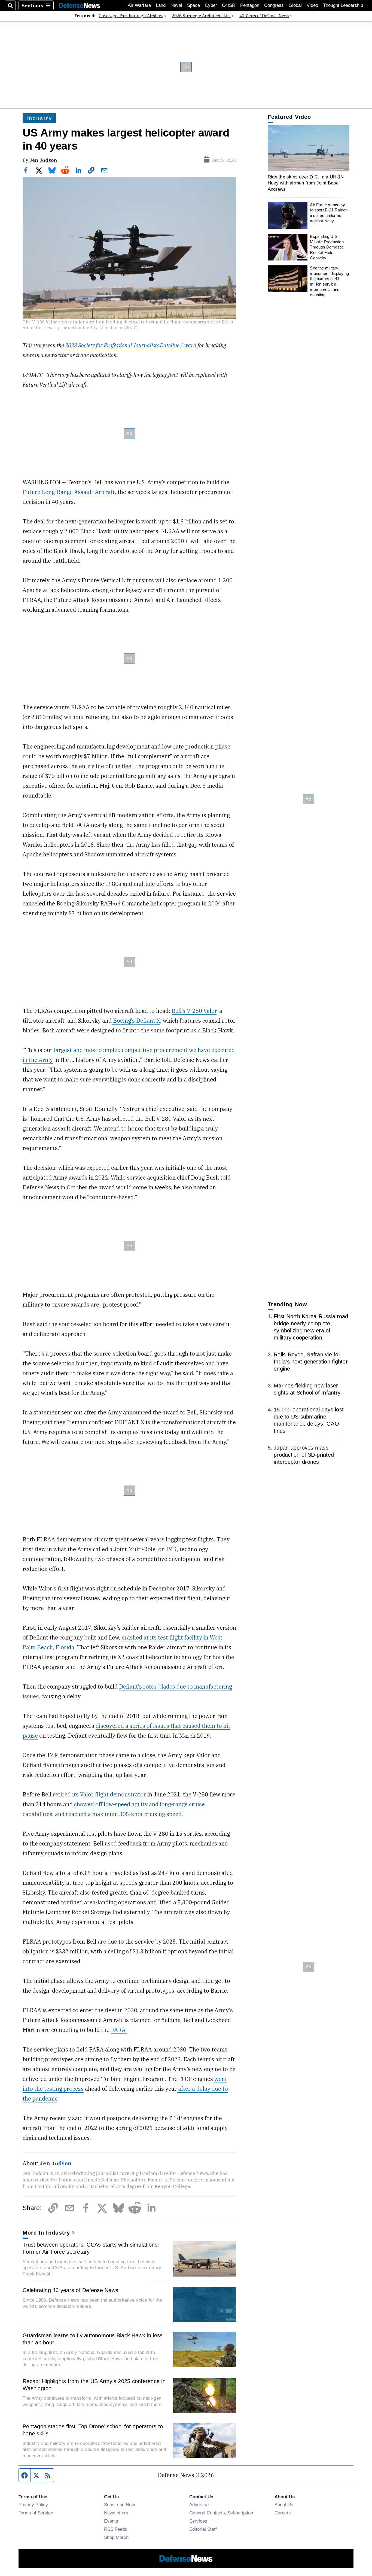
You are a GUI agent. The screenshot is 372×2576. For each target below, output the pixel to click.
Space (193, 5)
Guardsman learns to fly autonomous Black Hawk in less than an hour (93, 2339)
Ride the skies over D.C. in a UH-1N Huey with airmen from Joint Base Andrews (306, 183)
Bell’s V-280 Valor (194, 1011)
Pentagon (250, 5)
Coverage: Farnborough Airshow (131, 16)
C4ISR (229, 5)
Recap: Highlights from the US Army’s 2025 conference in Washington (94, 2385)
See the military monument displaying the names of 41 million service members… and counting (329, 281)
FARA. (119, 2030)
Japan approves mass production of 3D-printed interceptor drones (304, 1455)
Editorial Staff (203, 2529)
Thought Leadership (343, 5)
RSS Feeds (116, 2529)
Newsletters (116, 2513)
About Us (284, 2505)
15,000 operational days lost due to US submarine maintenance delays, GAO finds (309, 1420)
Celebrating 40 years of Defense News (70, 2290)
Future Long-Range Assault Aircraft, (69, 492)
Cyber (211, 5)
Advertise (199, 2505)
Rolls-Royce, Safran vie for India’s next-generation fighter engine (311, 1362)
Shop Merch (116, 2537)
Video (312, 5)
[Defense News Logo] (80, 6)
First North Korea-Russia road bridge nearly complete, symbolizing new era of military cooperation (311, 1327)
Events (111, 2521)
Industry (39, 118)
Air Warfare (139, 5)
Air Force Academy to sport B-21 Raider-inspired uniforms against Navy (329, 213)
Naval (176, 5)
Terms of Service (36, 2513)
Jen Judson (43, 160)
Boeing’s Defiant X (136, 1021)
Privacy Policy (33, 2505)
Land (161, 5)
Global (295, 5)
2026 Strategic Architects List (201, 16)
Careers (283, 2513)
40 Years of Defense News (264, 16)
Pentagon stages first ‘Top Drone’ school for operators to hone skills (93, 2430)
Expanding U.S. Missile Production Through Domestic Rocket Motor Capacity (327, 247)
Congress (274, 5)
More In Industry (46, 2233)
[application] (309, 148)
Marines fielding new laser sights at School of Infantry (307, 1389)
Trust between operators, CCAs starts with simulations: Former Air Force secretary (91, 2248)
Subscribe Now (119, 2505)
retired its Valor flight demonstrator (99, 1794)
